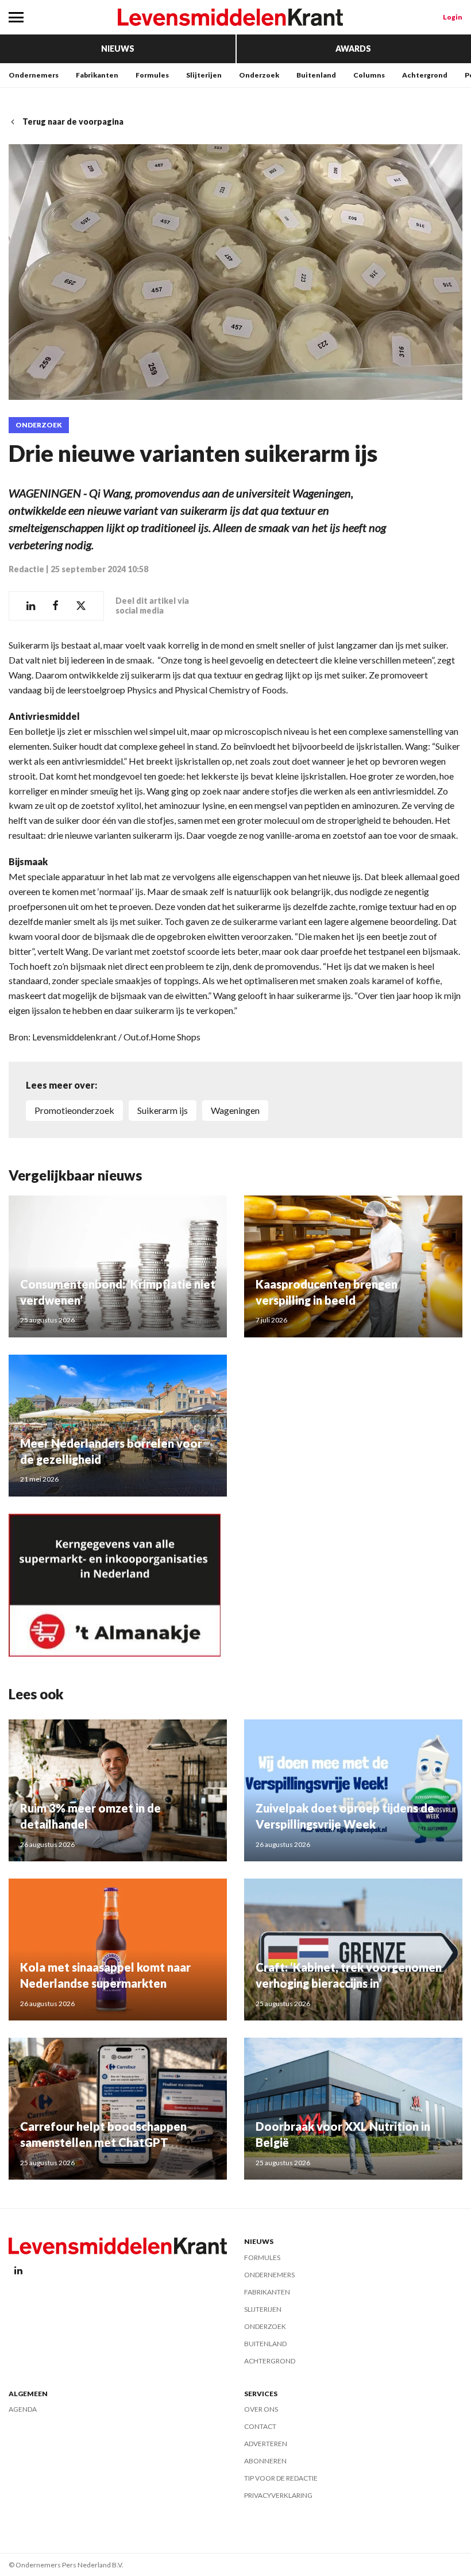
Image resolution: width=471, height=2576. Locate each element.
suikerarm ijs (163, 1110)
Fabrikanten (97, 75)
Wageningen (235, 1110)
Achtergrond (425, 75)
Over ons (261, 2409)
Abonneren (265, 2461)
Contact (260, 2426)
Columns (369, 75)
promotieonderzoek (74, 1110)
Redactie (26, 569)
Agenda (23, 2409)
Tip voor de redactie (281, 2478)
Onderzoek (259, 75)
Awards (353, 49)
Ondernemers (34, 75)
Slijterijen (204, 75)
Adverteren (266, 2444)
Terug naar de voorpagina (73, 122)
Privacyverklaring (278, 2495)
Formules (152, 75)
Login (453, 17)
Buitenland (316, 75)
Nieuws (118, 49)
